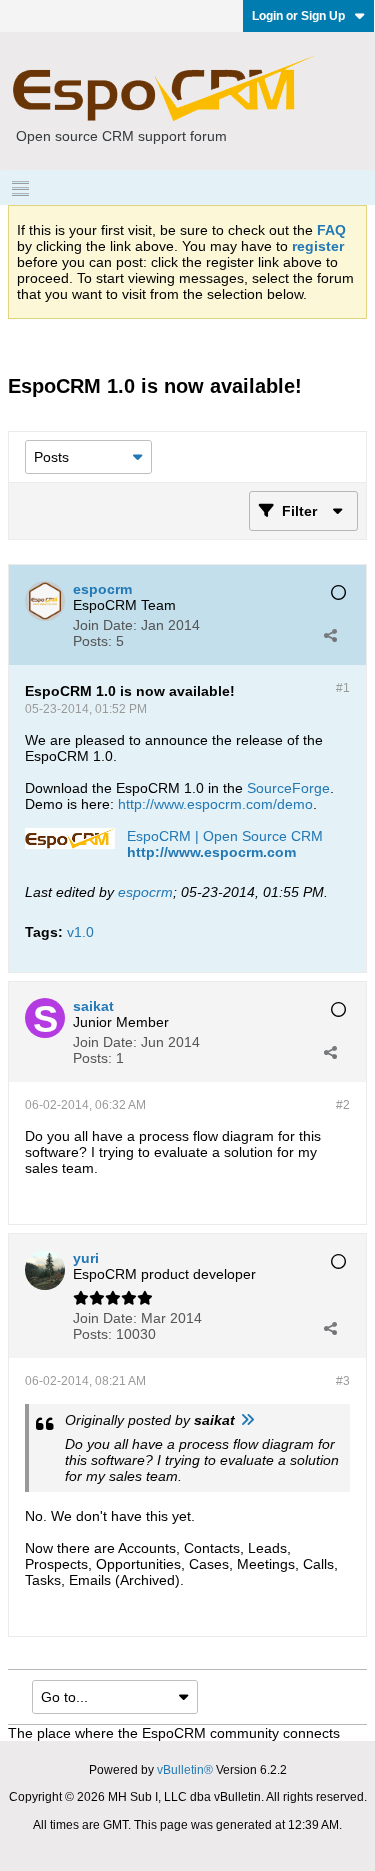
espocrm (145, 892)
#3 (343, 1381)
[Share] (330, 635)
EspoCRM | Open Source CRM (225, 836)
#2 (343, 1105)
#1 (343, 688)
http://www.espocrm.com (211, 852)
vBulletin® (185, 1770)
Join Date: (105, 625)
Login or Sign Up (298, 16)
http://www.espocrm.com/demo (215, 804)
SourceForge (288, 788)
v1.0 (80, 932)
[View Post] (247, 1420)
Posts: (92, 641)
